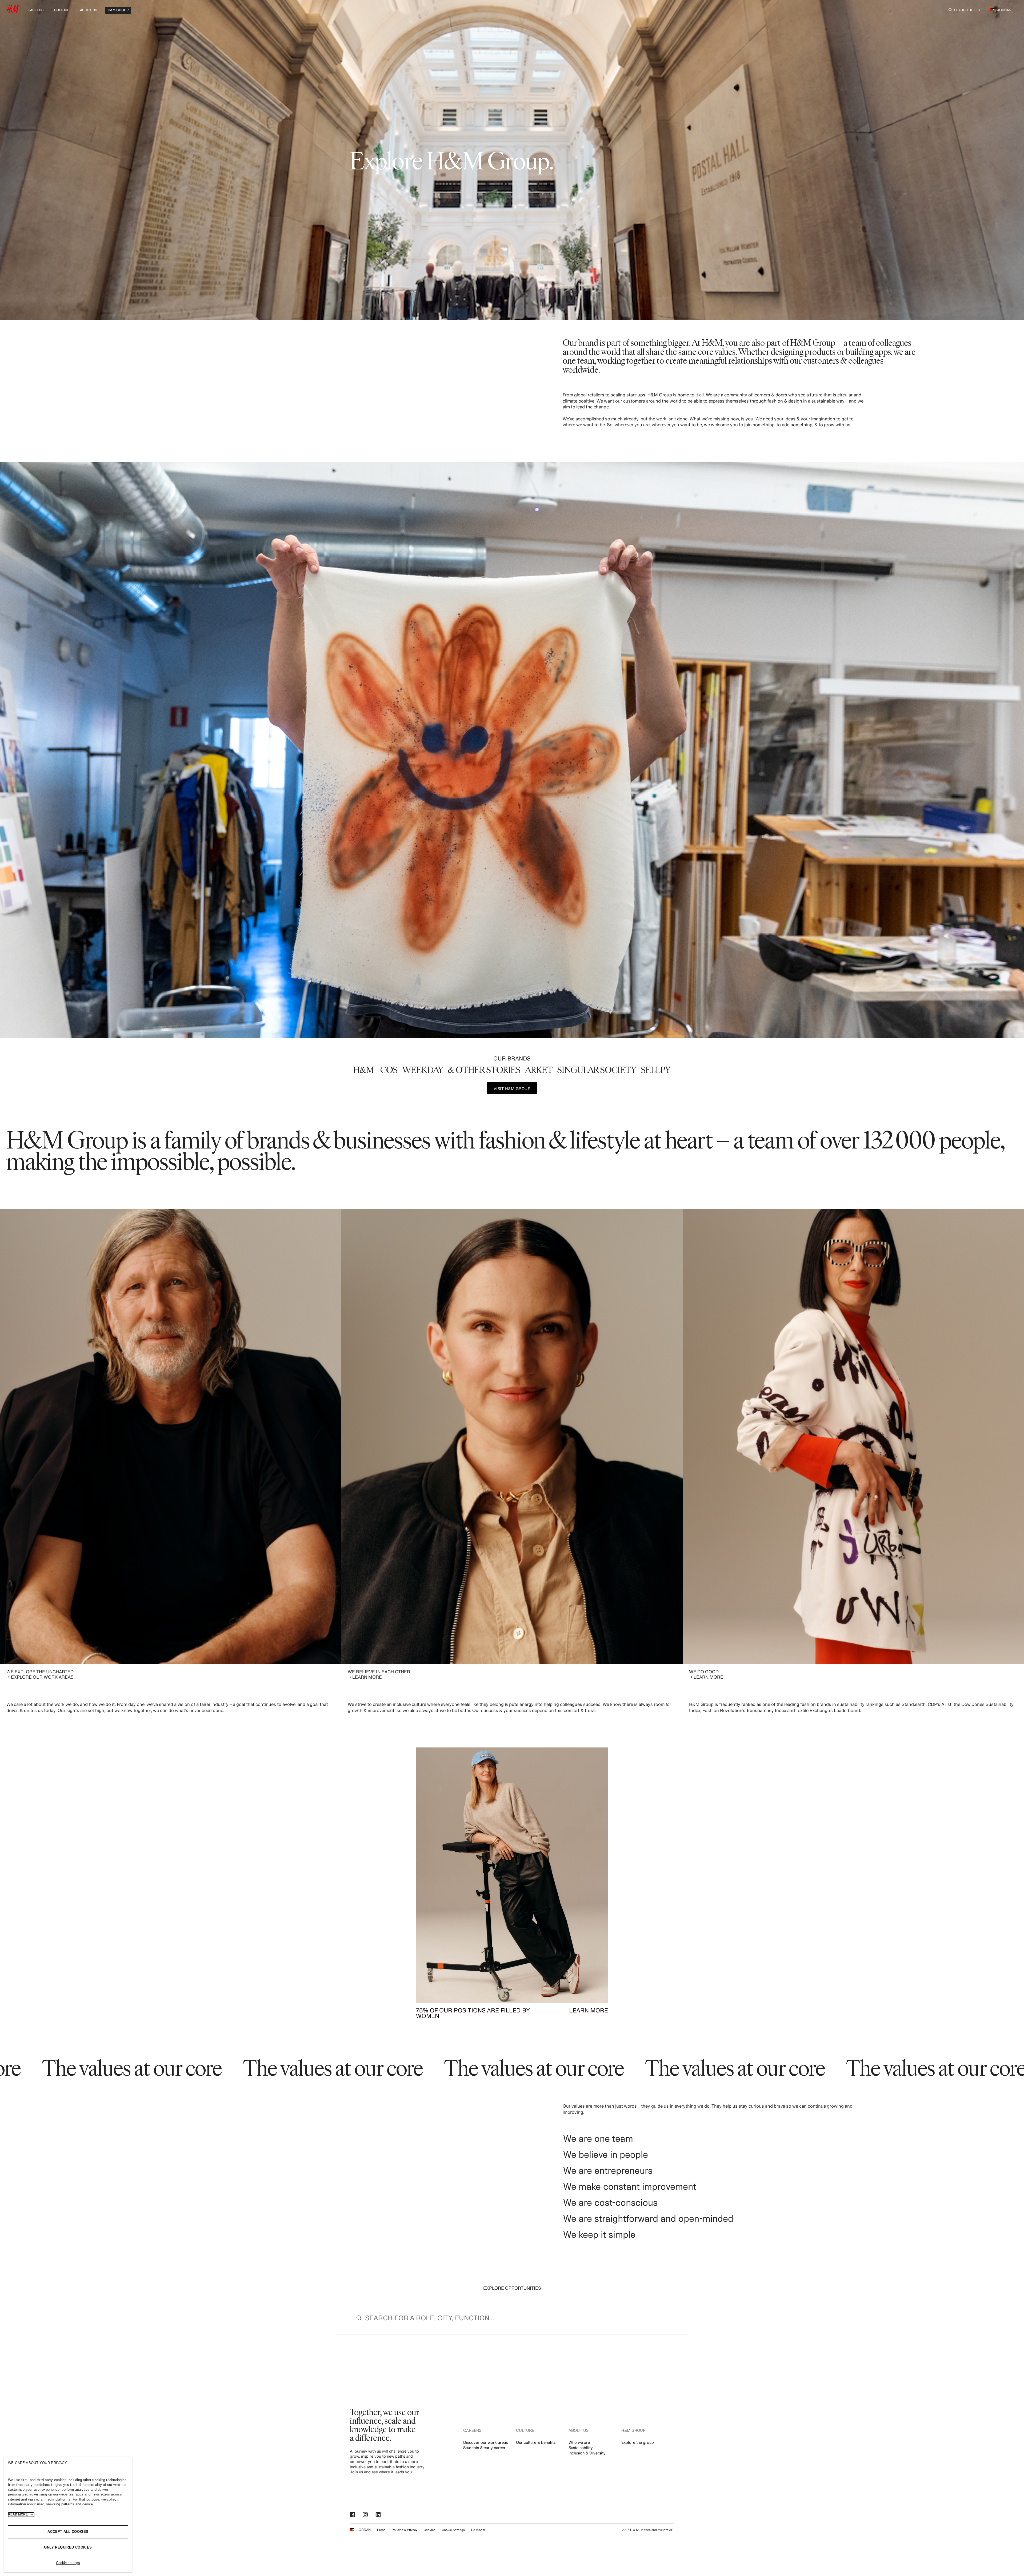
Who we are (579, 2442)
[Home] (13, 12)
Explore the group (638, 2442)
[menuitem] (36, 9)
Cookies (430, 2530)
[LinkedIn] (379, 2515)
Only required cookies (68, 2547)
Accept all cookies (68, 2532)
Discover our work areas (485, 2442)
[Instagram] (366, 2515)
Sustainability (581, 2448)
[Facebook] (353, 2515)
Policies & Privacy (405, 2530)
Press (381, 2530)
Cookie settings (68, 2563)
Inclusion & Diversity (587, 2453)
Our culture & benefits (536, 2442)
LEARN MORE (589, 2010)
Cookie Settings (453, 2530)
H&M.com (478, 2530)
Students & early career (484, 2448)
